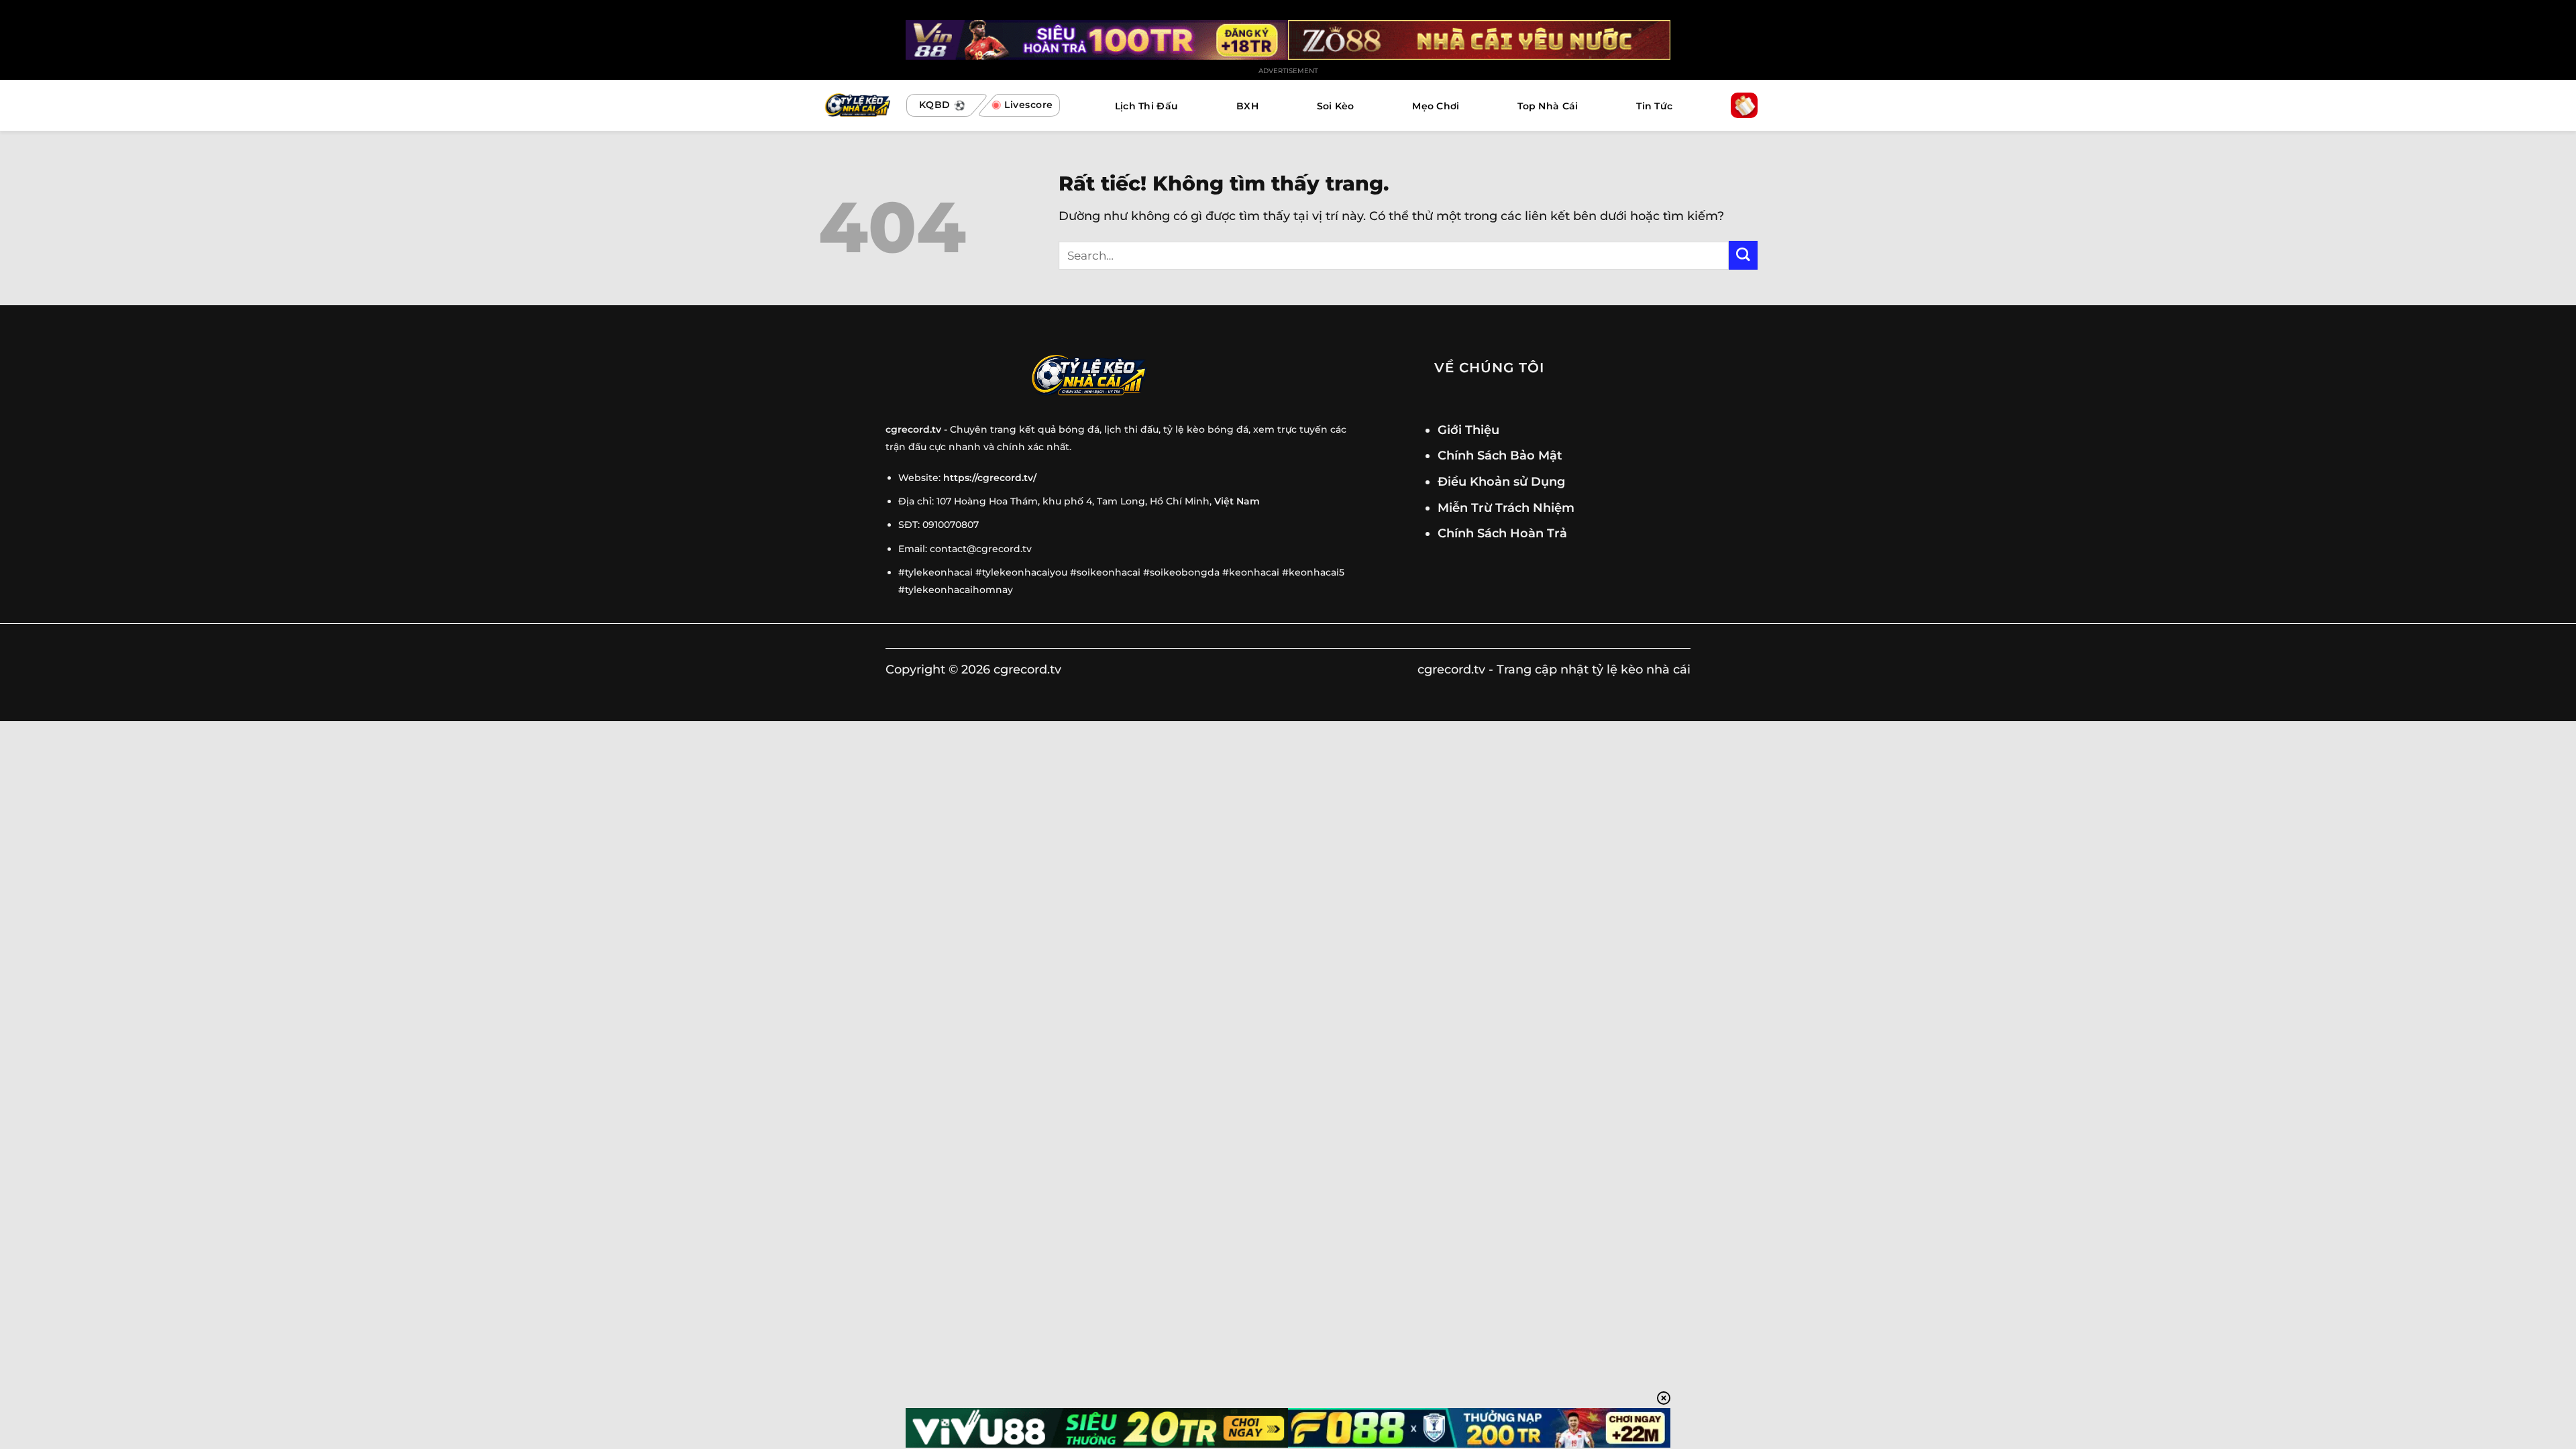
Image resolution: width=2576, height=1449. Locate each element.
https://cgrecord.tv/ (990, 478)
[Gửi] (1743, 255)
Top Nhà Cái (1548, 106)
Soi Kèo (1336, 106)
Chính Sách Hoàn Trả (1502, 533)
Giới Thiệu (1468, 430)
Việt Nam (1237, 501)
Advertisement (1288, 71)
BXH (1247, 106)
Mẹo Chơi (1436, 106)
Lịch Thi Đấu (1146, 106)
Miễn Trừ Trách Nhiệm (1506, 507)
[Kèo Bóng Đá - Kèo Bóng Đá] (856, 106)
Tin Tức (1654, 106)
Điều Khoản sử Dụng (1501, 481)
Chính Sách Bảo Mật (1500, 455)
